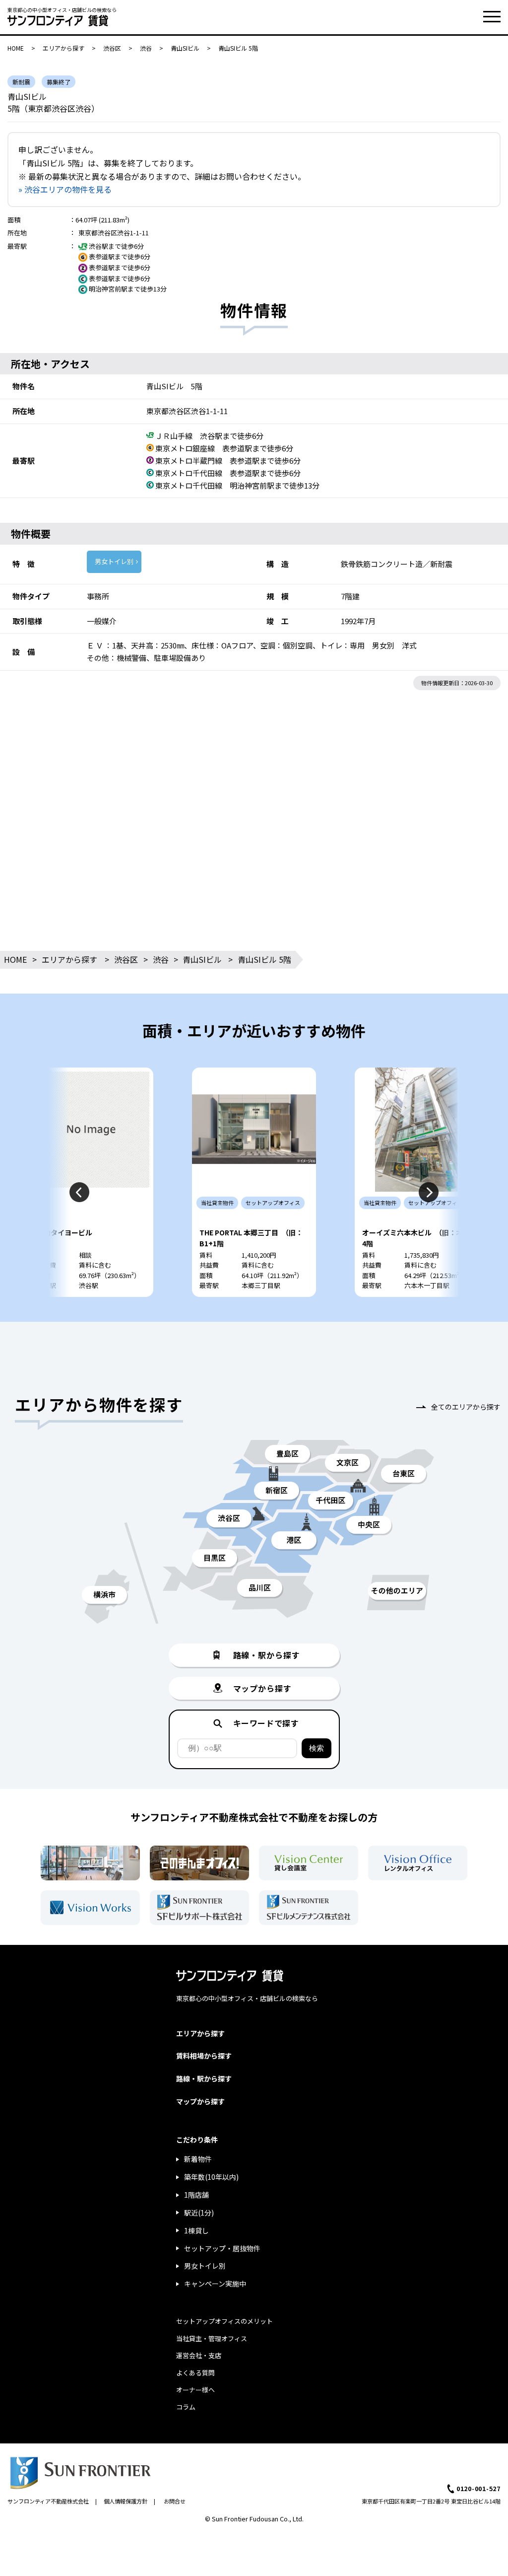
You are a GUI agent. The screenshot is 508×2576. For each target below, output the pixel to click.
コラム (186, 2407)
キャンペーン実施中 (215, 2284)
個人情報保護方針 (126, 2501)
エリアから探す (63, 48)
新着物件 (198, 2159)
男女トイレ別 (114, 561)
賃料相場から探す (204, 2056)
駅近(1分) (199, 2213)
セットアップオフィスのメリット (224, 2321)
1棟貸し (196, 2230)
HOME (16, 48)
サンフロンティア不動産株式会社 (48, 2501)
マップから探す (200, 2101)
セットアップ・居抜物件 (222, 2248)
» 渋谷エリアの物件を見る (65, 189)
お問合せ (175, 2501)
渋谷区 (112, 48)
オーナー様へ (195, 2390)
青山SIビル (185, 48)
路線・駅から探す (204, 2078)
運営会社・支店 (199, 2355)
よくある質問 (195, 2373)
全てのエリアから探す (466, 1407)
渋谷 (146, 48)
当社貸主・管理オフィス (212, 2338)
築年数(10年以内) (211, 2177)
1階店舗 (196, 2195)
